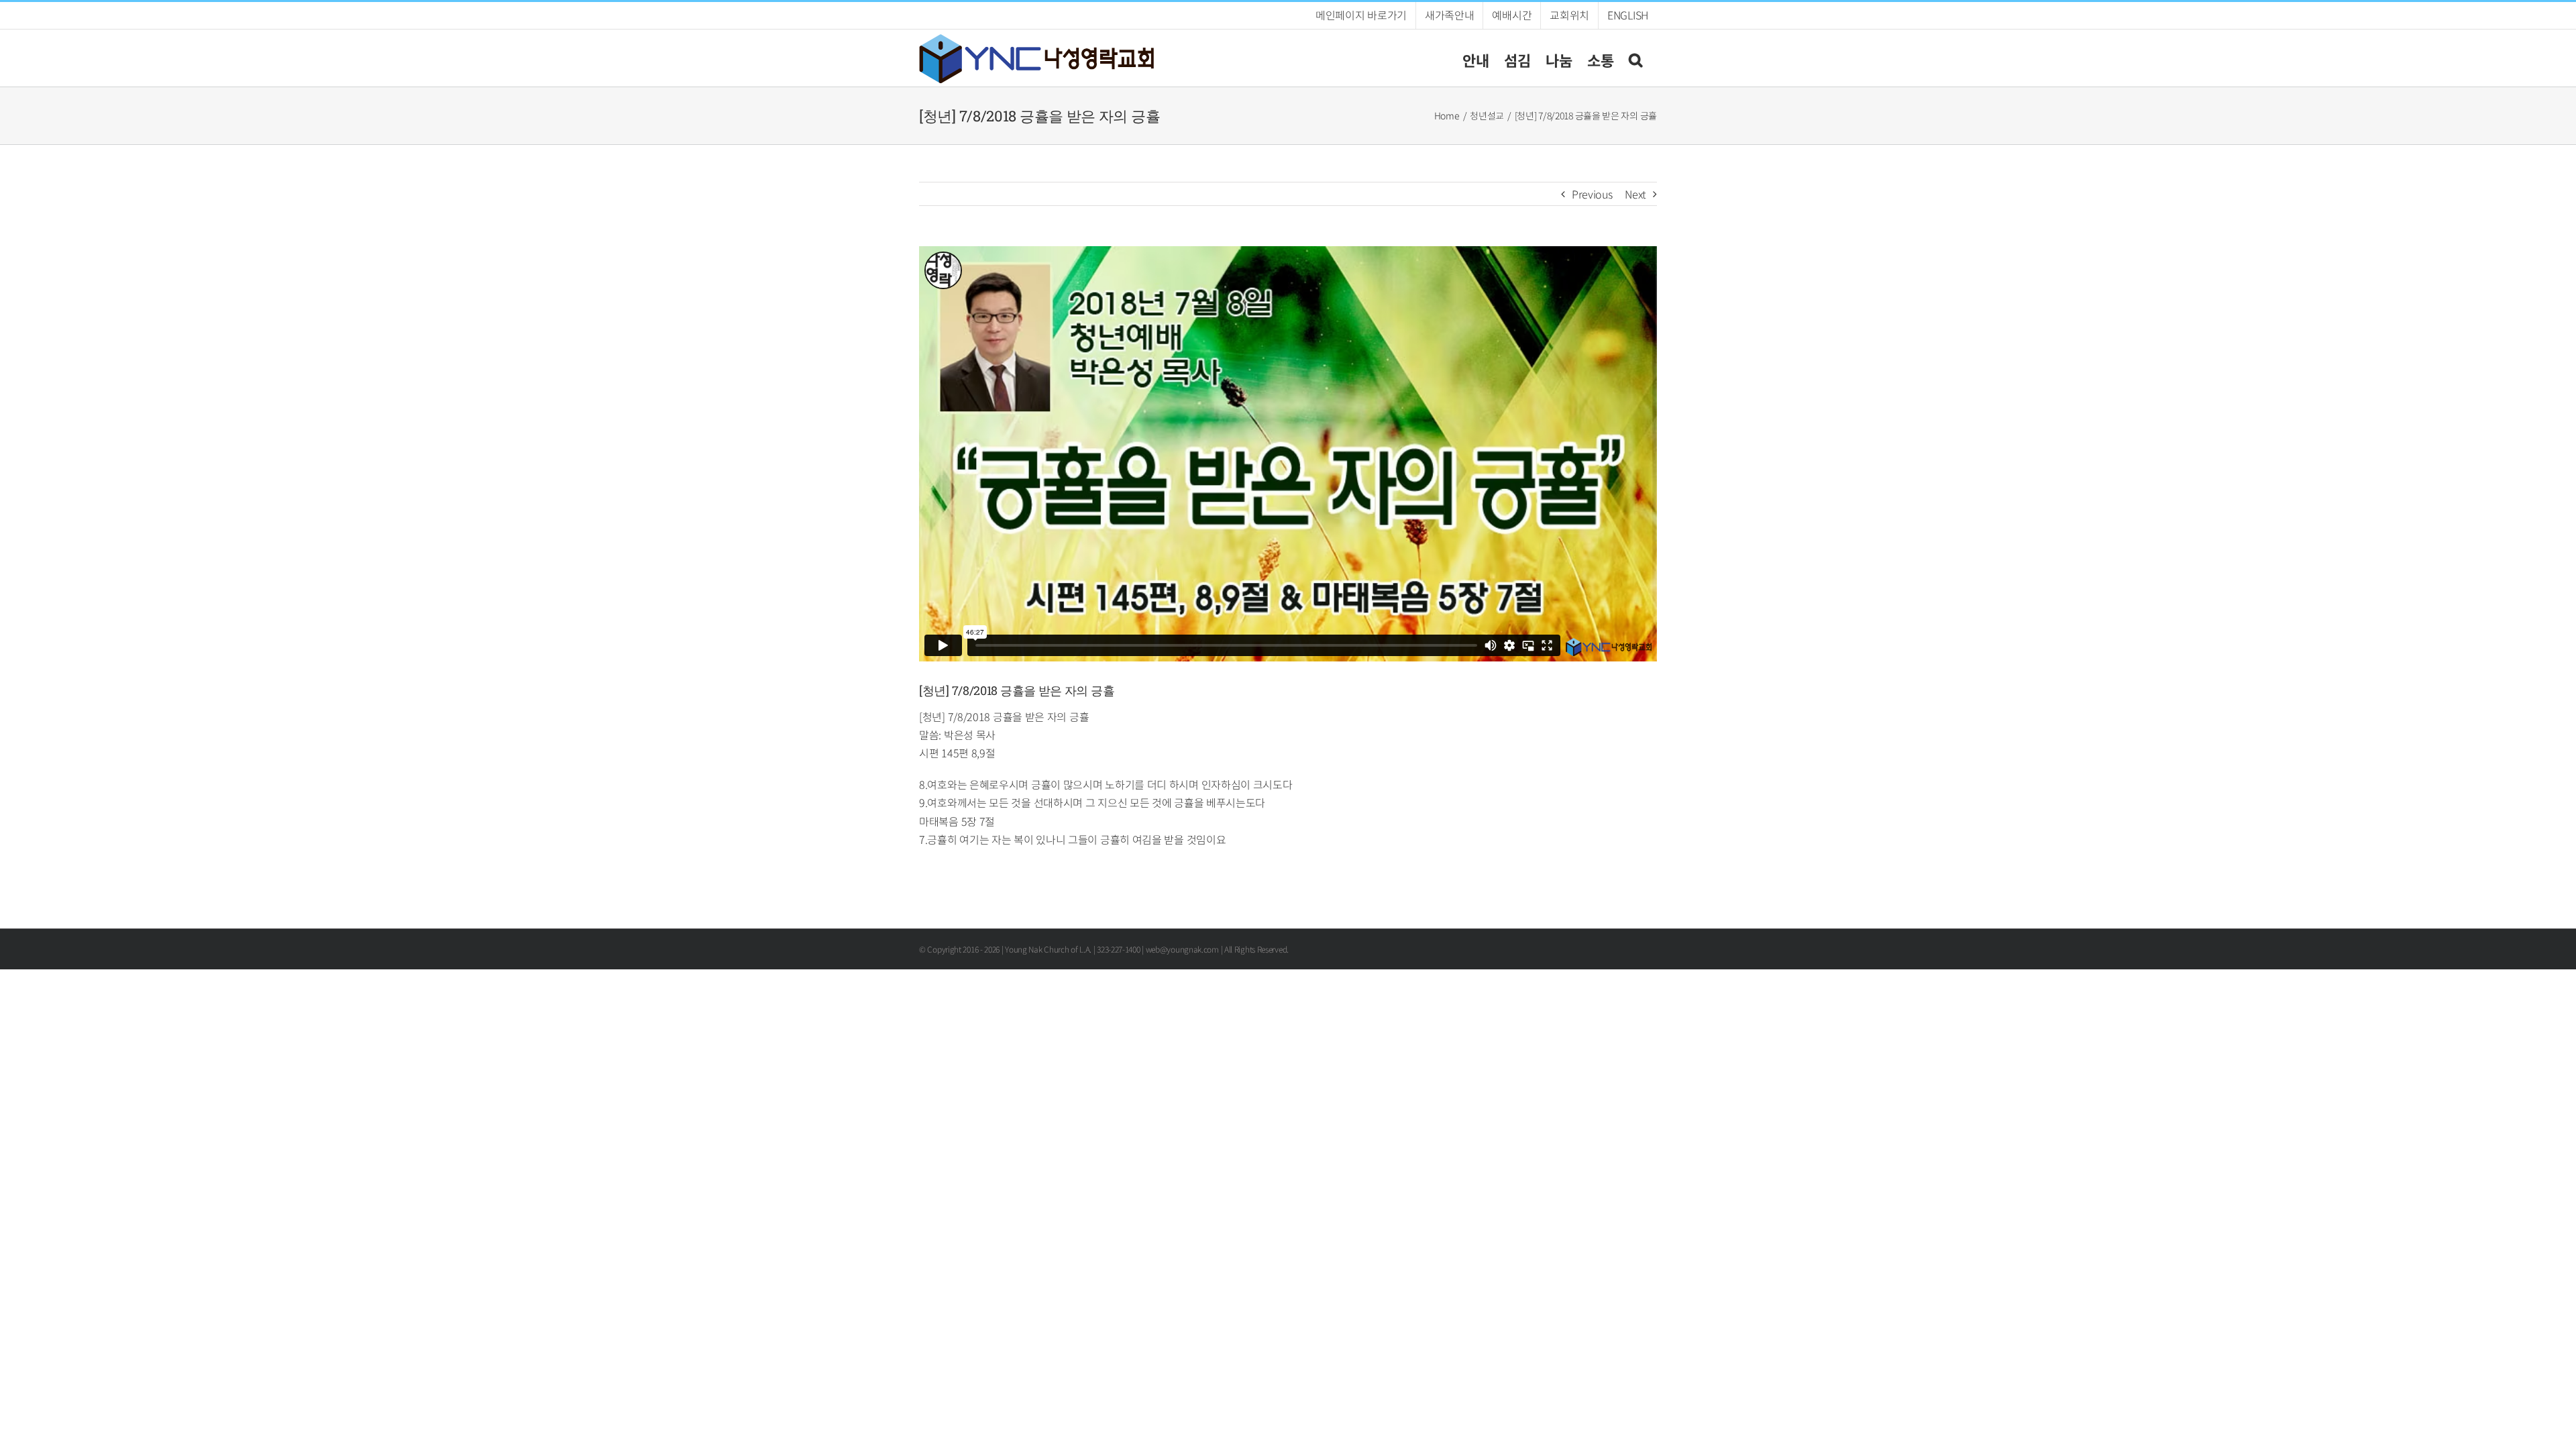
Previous (1592, 194)
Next (1635, 194)
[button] (1635, 58)
